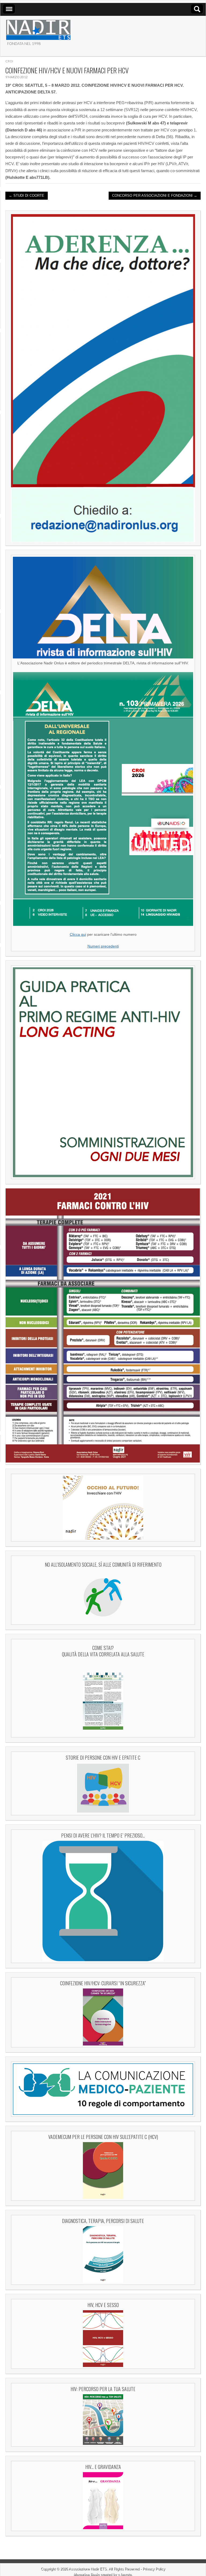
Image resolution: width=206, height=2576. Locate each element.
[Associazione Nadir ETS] (38, 28)
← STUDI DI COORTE (27, 196)
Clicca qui (78, 935)
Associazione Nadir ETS (88, 2569)
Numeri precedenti (103, 946)
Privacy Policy (154, 2569)
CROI (9, 61)
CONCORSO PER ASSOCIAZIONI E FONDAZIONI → (155, 196)
